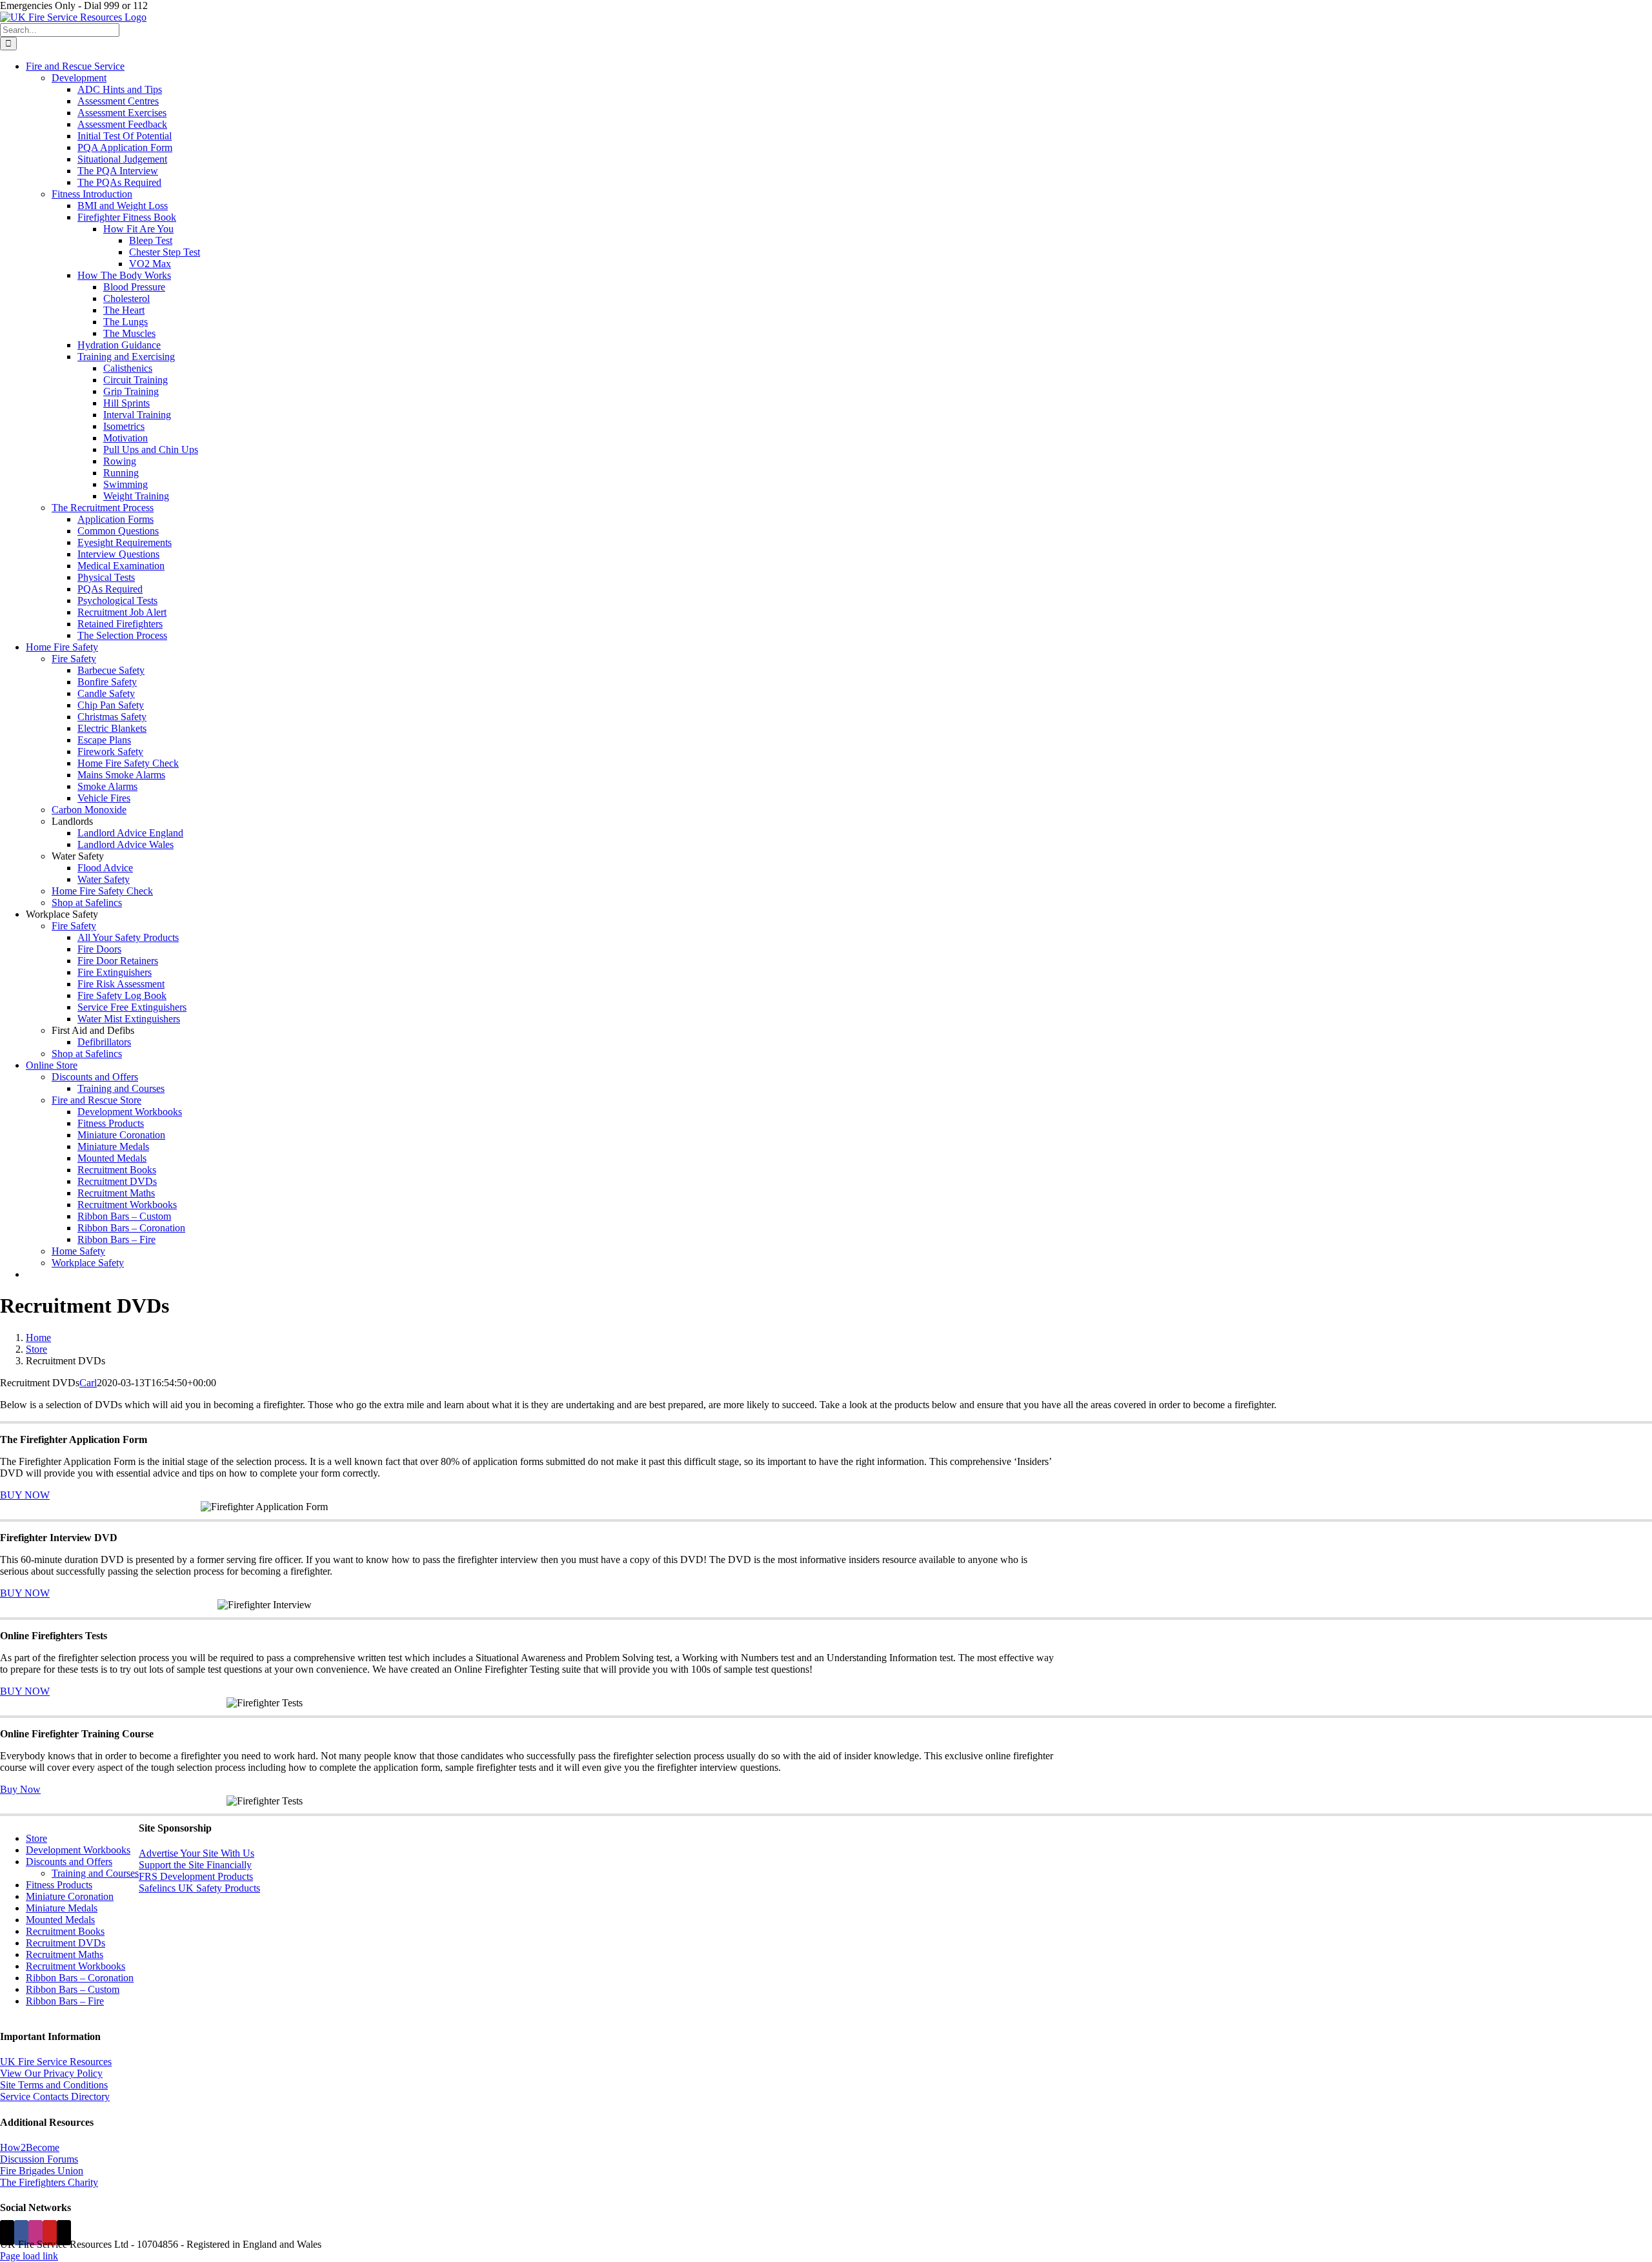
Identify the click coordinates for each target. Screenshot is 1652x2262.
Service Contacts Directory (55, 2096)
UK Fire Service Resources (56, 2062)
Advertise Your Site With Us (196, 1853)
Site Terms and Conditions (54, 2085)
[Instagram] (35, 2233)
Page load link (29, 2256)
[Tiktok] (64, 2233)
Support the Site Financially (195, 1865)
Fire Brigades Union (42, 2171)
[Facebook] (21, 2233)
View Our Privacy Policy (51, 2073)
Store (36, 1838)
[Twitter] (7, 2233)
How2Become (30, 2147)
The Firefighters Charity (49, 2182)
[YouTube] (50, 2233)
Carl (88, 1383)
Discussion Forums (39, 2159)
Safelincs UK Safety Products (199, 1888)
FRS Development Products (196, 1876)
